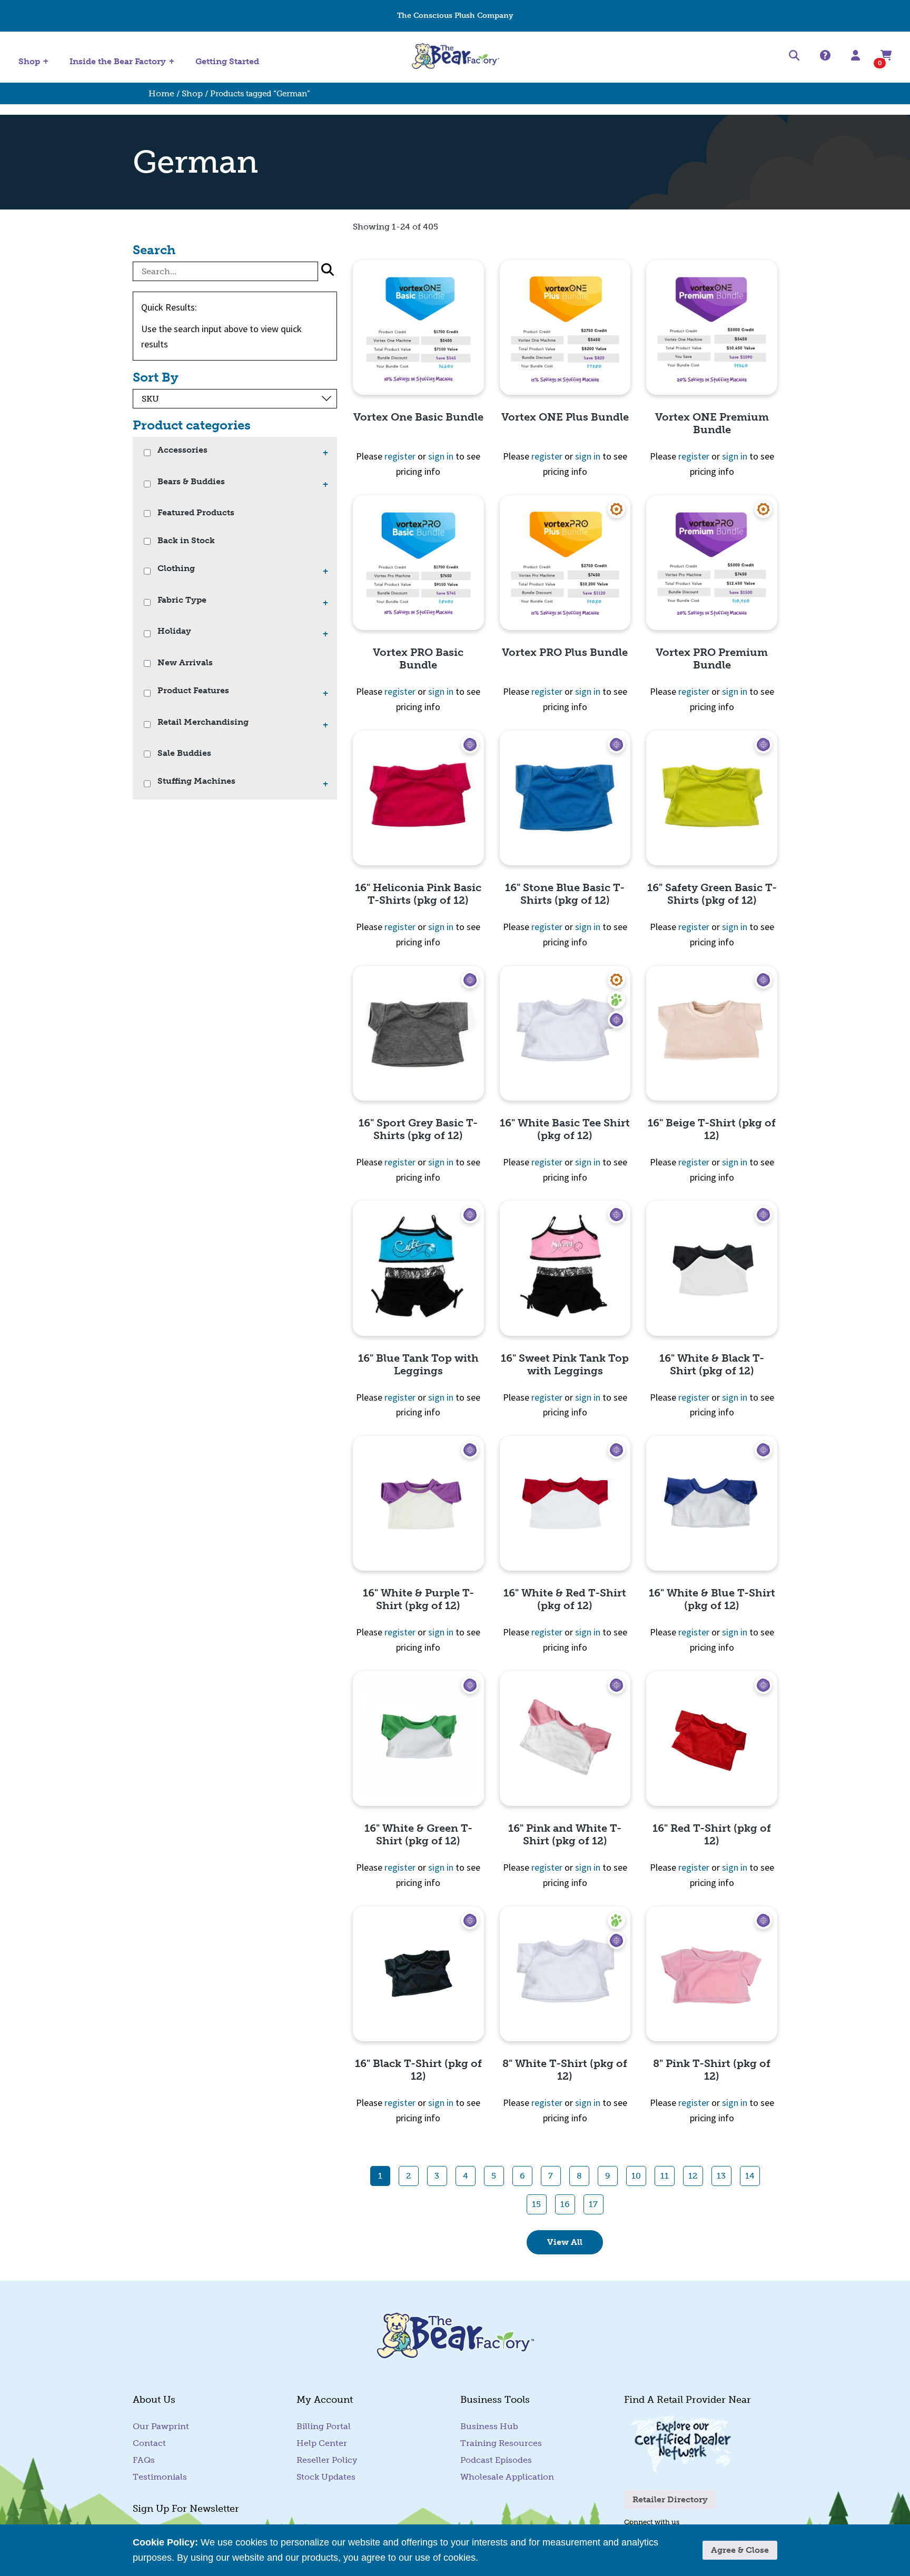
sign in (441, 456)
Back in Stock (186, 541)
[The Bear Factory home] (455, 57)
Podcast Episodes (496, 2460)
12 (693, 2176)
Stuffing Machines (105, 16)
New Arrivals (185, 663)
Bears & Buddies (191, 482)
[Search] (794, 57)
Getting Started (227, 62)
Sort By (156, 377)
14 (750, 2176)
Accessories (182, 450)
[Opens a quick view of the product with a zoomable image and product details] (418, 327)
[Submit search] (328, 271)
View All (565, 2242)
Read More (504, 2558)
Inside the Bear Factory (118, 61)
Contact (877, 16)
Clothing (176, 569)
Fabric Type (182, 600)
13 (721, 2176)
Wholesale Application (507, 2477)
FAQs (144, 2460)
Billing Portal (324, 2426)
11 (665, 2176)
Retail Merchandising (203, 722)
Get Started (39, 16)
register (400, 456)
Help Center (828, 16)
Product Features (193, 691)
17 (593, 2204)
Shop (29, 61)
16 (565, 2204)
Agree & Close (740, 2550)
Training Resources (501, 2443)
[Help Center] (825, 56)
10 (636, 2176)
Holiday (174, 631)
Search (154, 250)
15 (536, 2204)
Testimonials (160, 2477)
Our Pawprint (161, 2426)
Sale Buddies (184, 753)
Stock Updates (326, 2477)
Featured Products (196, 513)
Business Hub (489, 2426)
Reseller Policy (327, 2460)
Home (161, 93)
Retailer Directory (670, 2499)
